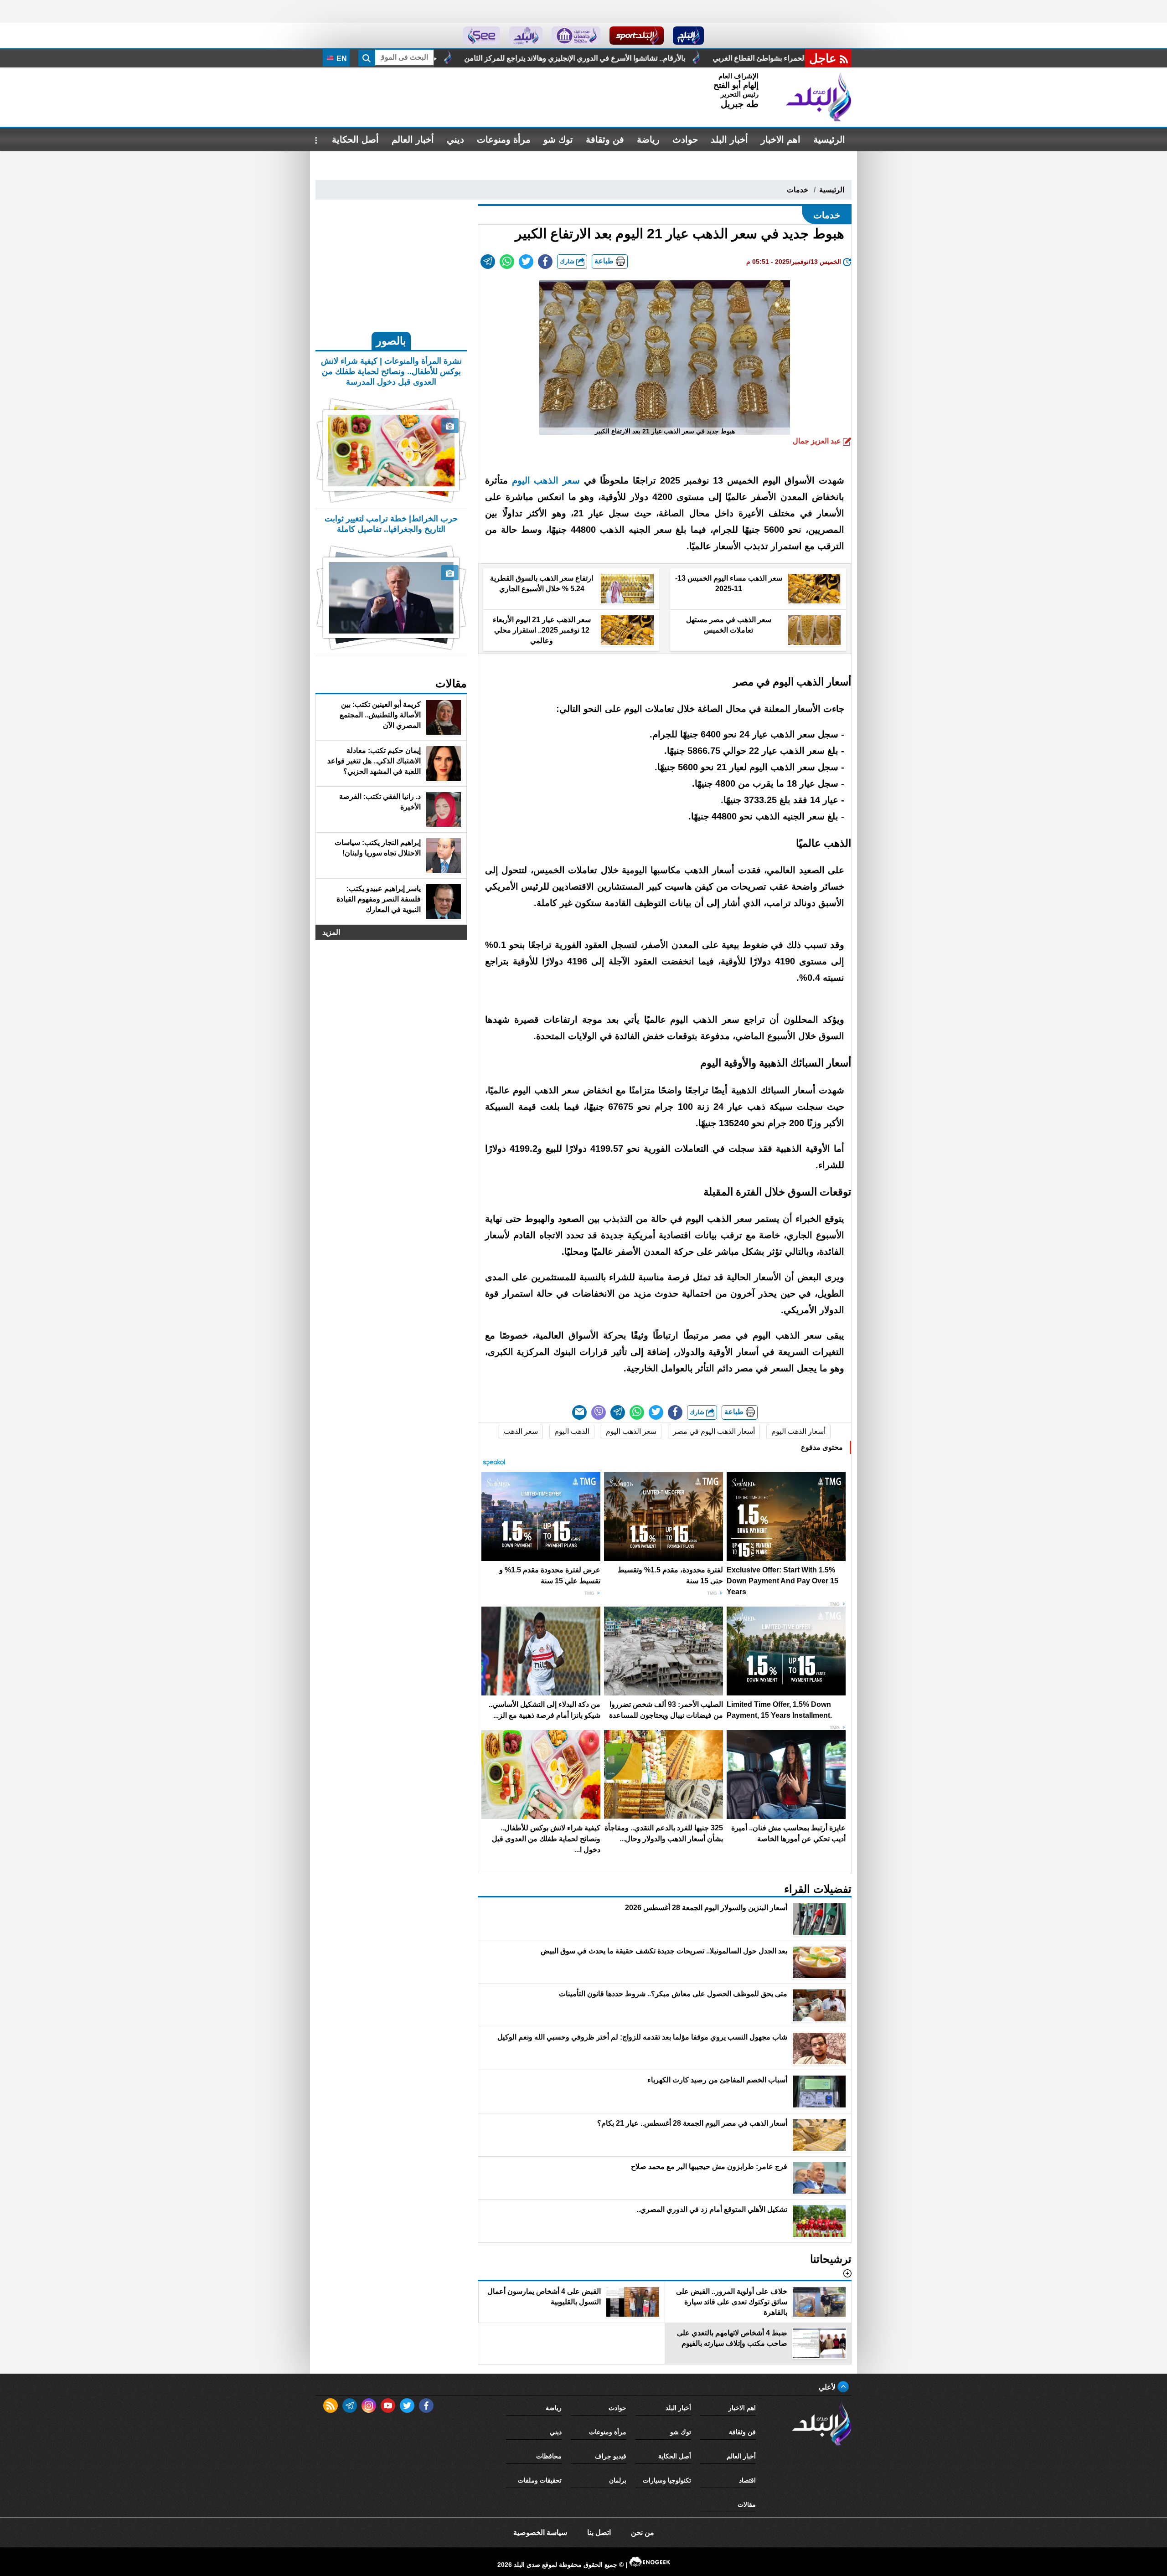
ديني (455, 139)
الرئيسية (829, 139)
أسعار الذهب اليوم (798, 1431)
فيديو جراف (611, 2456)
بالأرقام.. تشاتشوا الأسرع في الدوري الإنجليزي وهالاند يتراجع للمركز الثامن (793, 58)
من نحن (643, 2532)
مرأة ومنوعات (504, 139)
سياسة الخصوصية (540, 2532)
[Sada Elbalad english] (482, 36)
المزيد (331, 932)
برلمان (618, 2480)
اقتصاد (747, 2480)
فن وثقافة (605, 139)
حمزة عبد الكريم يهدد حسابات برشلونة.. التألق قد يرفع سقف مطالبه (553, 58)
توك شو (558, 139)
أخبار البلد (729, 139)
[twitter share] (526, 262)
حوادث (685, 139)
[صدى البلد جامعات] (576, 36)
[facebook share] (545, 262)
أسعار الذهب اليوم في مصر (714, 1431)
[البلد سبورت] (637, 36)
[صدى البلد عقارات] (526, 36)
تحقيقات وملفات (540, 2480)
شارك (568, 261)
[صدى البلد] (819, 97)
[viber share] (599, 1412)
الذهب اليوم (572, 1431)
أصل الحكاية (355, 139)
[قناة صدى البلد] (689, 36)
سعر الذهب (521, 1431)
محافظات (549, 2456)
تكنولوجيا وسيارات (667, 2480)
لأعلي (828, 2387)
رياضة (648, 139)
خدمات (798, 190)
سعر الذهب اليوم (631, 1431)
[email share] (488, 262)
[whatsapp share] (507, 262)
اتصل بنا (599, 2532)
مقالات (747, 2504)
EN (341, 59)
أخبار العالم (413, 139)
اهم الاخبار (781, 139)
